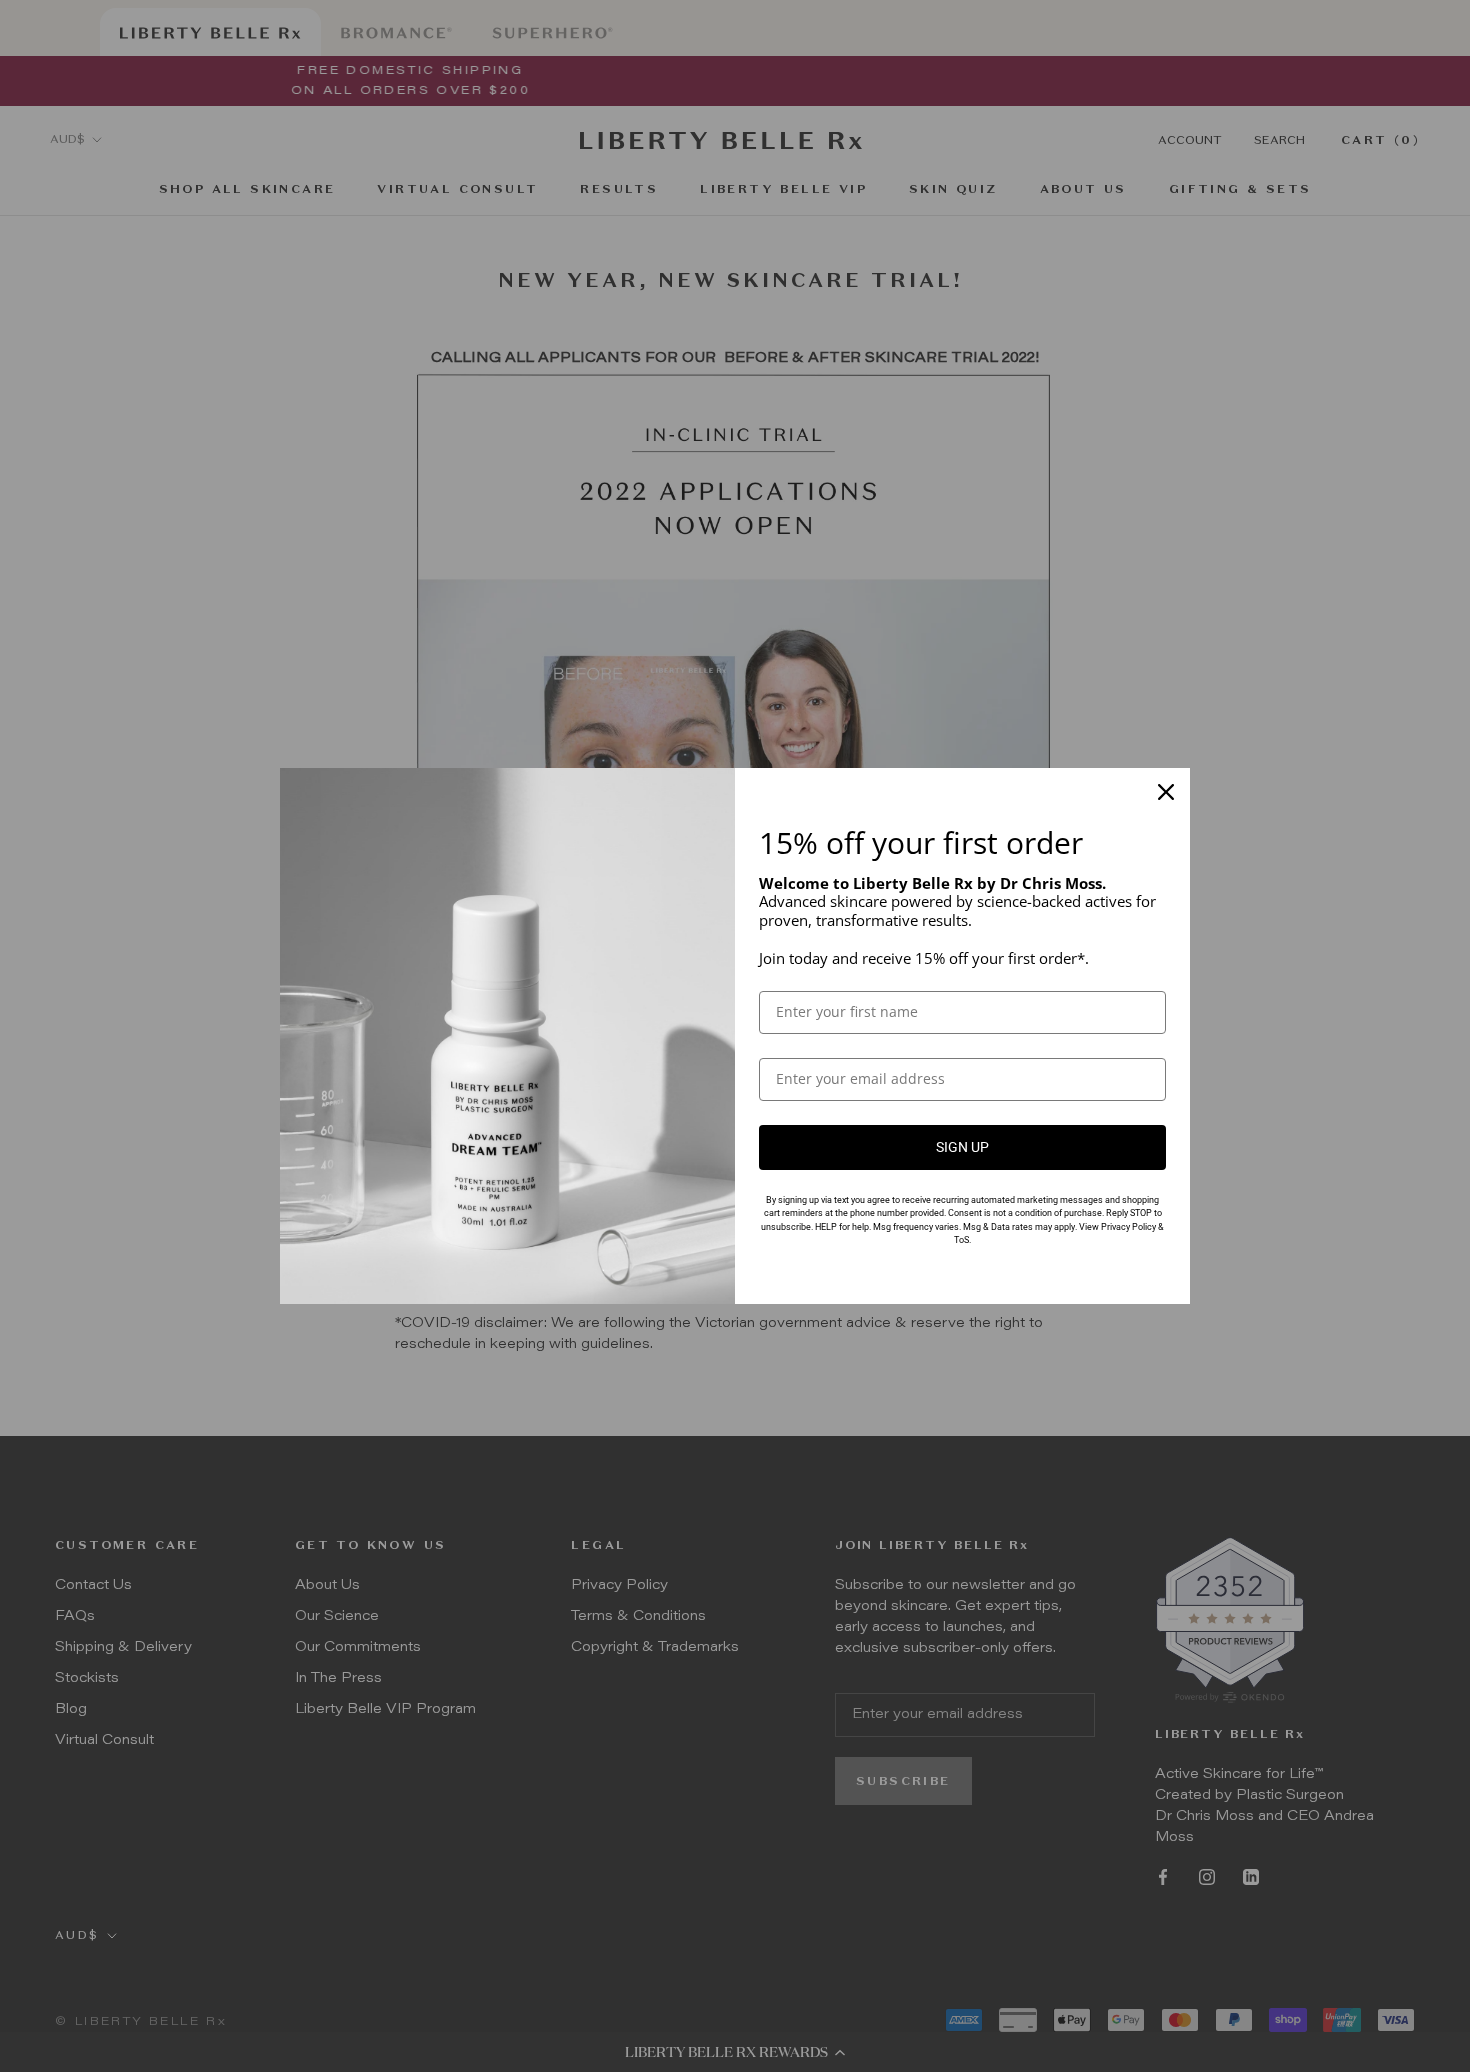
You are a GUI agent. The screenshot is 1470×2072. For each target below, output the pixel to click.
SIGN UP (962, 1147)
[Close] (1166, 792)
